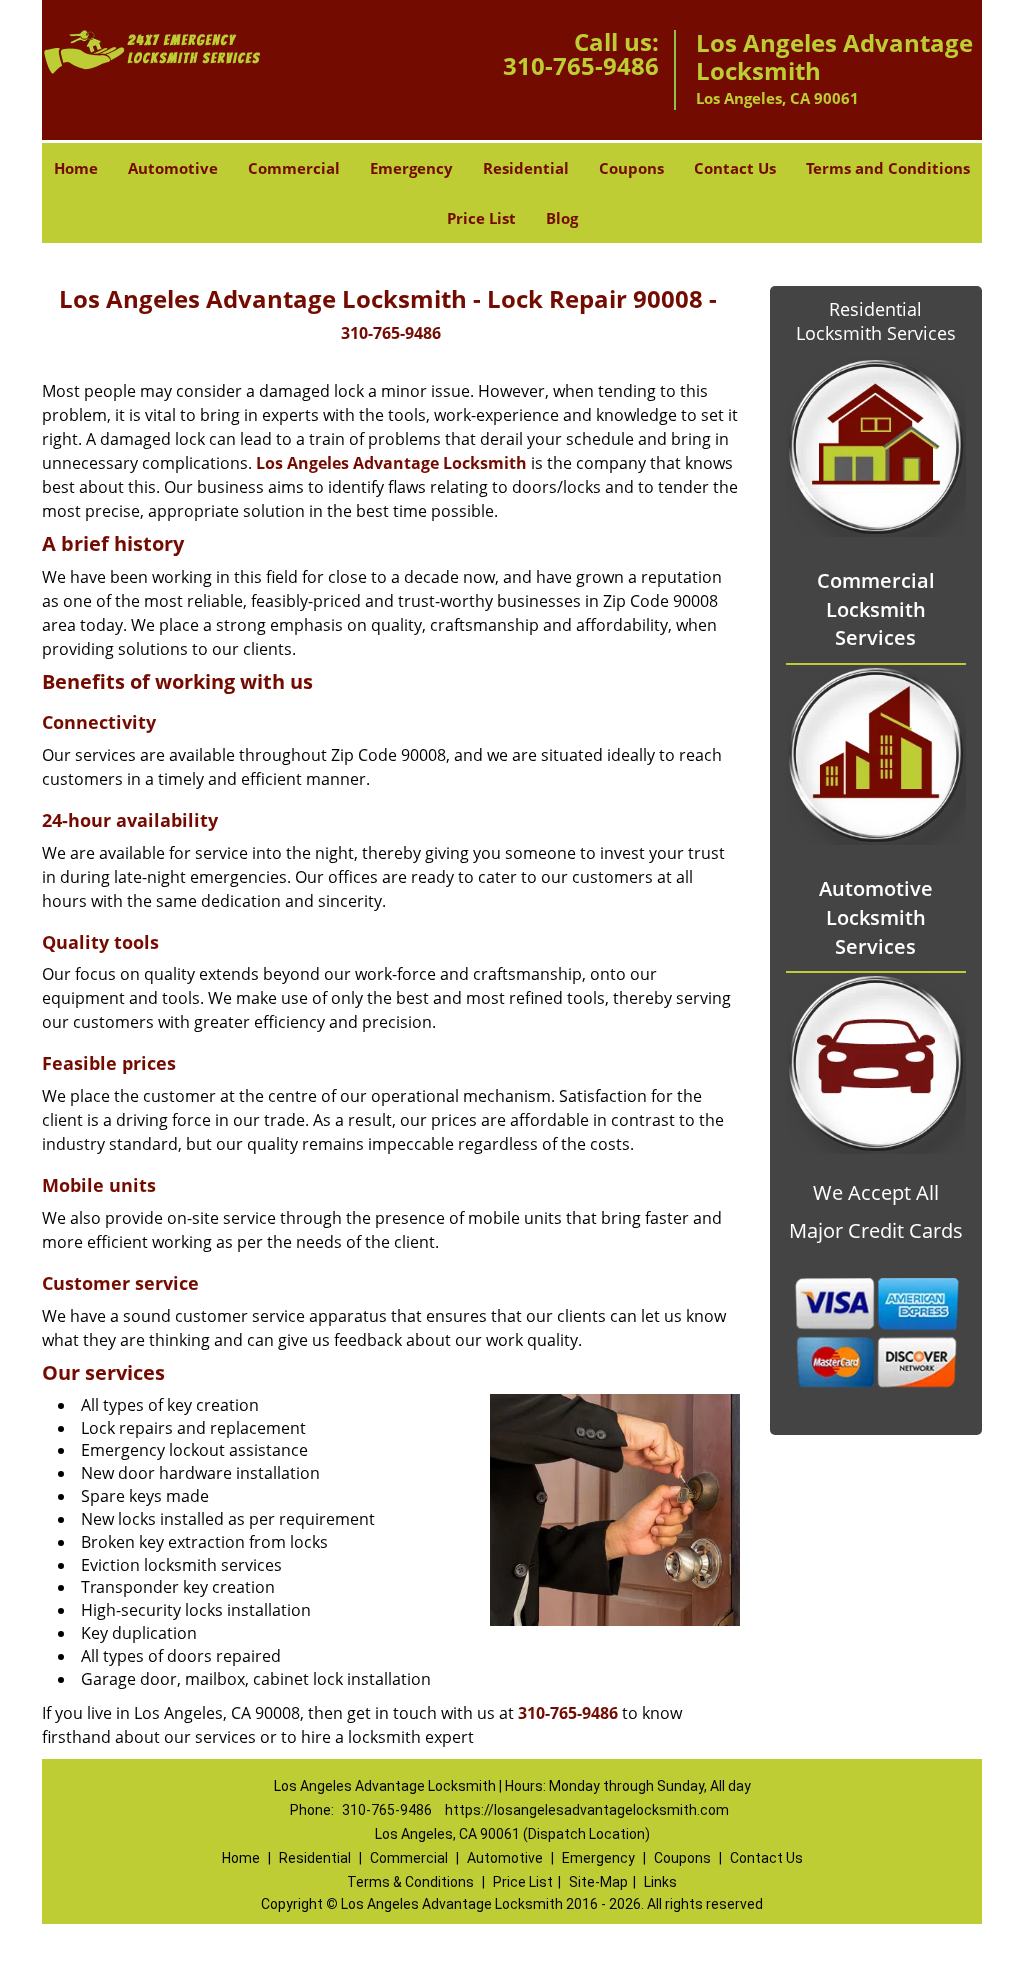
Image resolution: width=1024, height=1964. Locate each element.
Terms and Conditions (888, 168)
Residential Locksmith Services (876, 321)
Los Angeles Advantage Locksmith (391, 463)
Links (660, 1882)
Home (76, 168)
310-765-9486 (581, 65)
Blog (562, 218)
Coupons (631, 168)
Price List (481, 218)
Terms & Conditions (410, 1882)
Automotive (173, 168)
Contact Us (735, 168)
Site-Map (598, 1882)
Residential (526, 168)
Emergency (411, 168)
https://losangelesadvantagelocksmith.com (587, 1810)
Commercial (294, 168)
